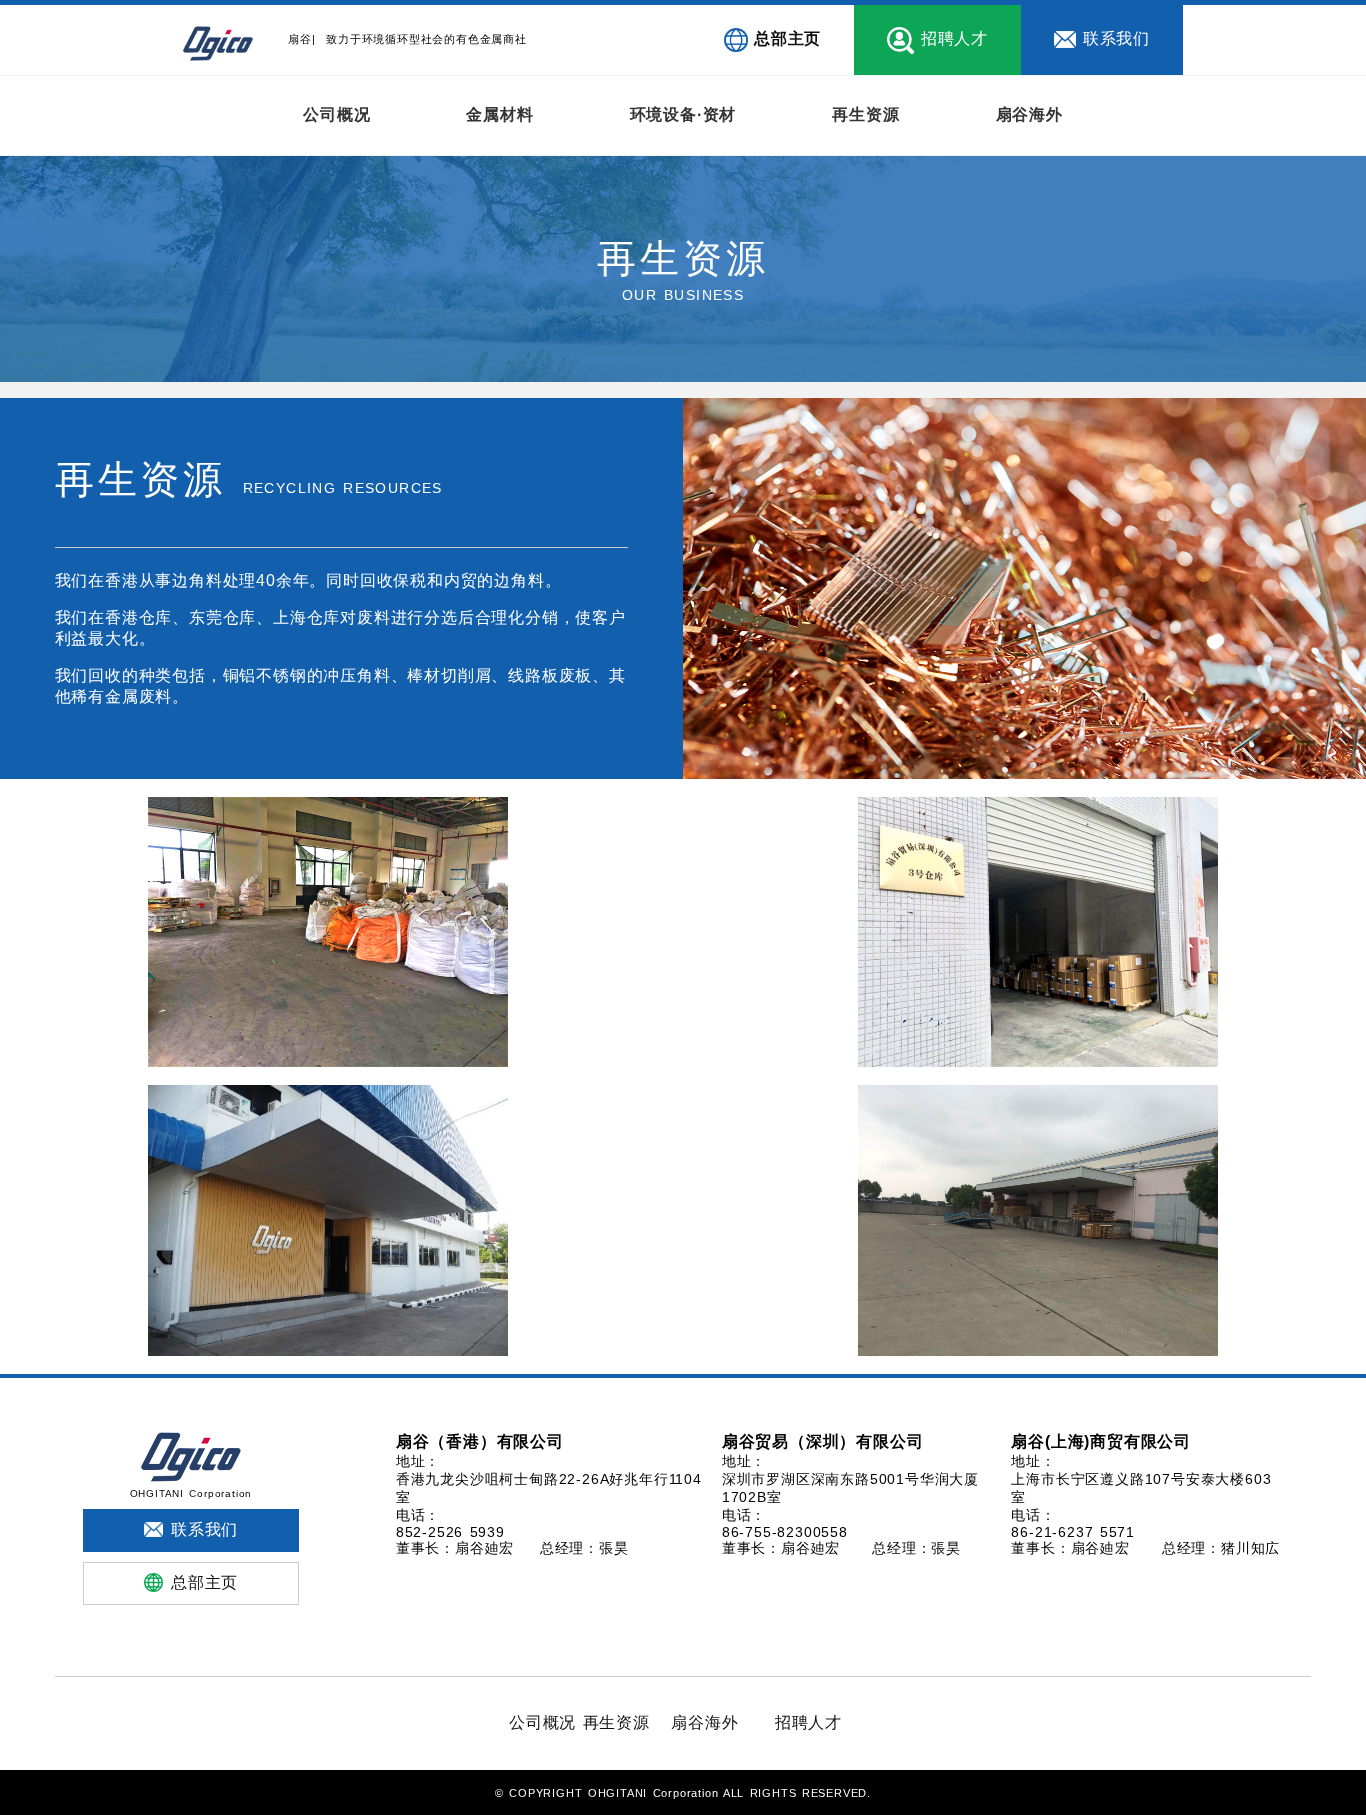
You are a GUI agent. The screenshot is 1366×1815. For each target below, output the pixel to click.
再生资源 (865, 114)
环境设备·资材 (683, 114)
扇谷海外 (1029, 114)
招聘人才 (954, 38)
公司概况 (336, 114)
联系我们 (1116, 38)
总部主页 (787, 38)
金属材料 (499, 114)
